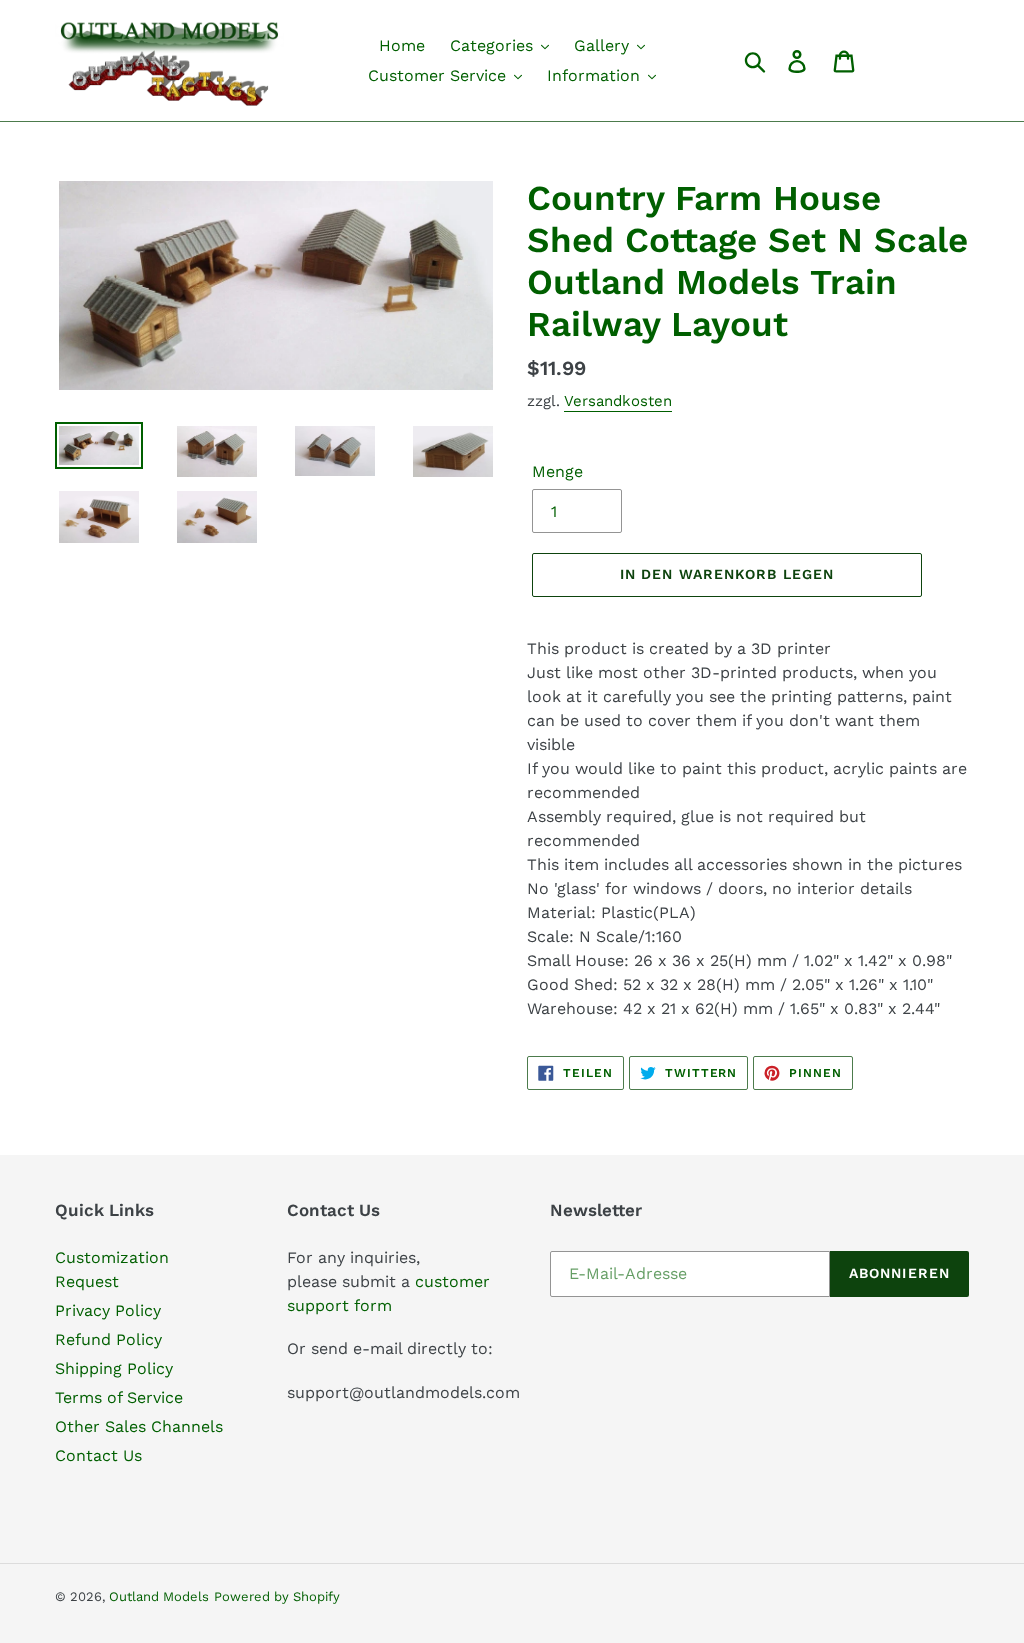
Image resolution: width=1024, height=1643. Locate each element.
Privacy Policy (108, 1310)
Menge (557, 471)
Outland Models (159, 1596)
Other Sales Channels (139, 1426)
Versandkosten (618, 401)
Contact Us (98, 1455)
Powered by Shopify (277, 1596)
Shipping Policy (114, 1368)
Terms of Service (119, 1397)
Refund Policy (108, 1339)
